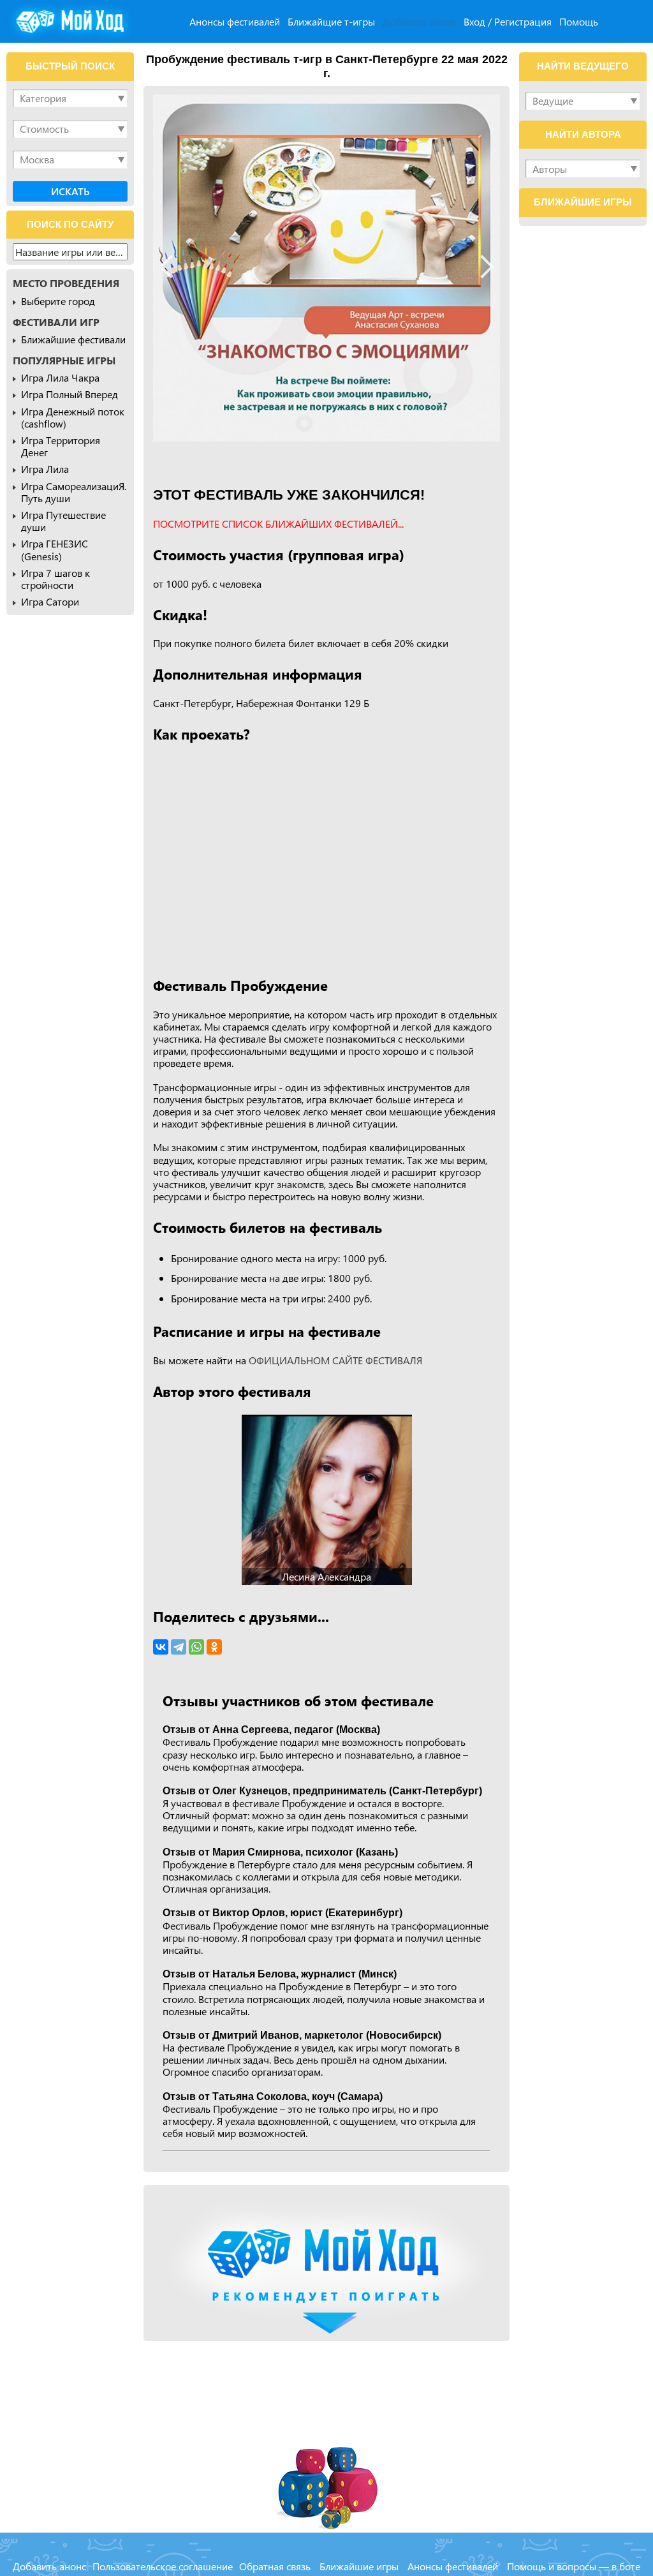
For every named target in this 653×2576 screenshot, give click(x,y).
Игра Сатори (50, 601)
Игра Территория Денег (61, 446)
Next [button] (482, 266)
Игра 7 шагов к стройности (55, 579)
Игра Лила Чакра (60, 377)
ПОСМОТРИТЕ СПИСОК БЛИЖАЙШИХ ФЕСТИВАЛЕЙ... (278, 524)
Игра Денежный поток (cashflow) (73, 417)
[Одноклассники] (214, 1647)
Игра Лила (45, 469)
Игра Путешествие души (63, 521)
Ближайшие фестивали (73, 339)
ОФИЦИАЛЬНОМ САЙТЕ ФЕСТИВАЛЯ (335, 1360)
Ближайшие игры (359, 2566)
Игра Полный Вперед (70, 394)
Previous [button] (171, 266)
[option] (326, 268)
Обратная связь (275, 2566)
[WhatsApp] (196, 1647)
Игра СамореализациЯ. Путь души (74, 492)
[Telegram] (179, 1647)
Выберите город (58, 301)
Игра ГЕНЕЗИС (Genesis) (55, 549)
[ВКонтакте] (161, 1647)
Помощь (579, 21)
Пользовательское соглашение (163, 2566)
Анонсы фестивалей (235, 21)
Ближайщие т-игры (331, 21)
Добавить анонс (419, 21)
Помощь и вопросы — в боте (574, 2566)
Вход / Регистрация (508, 21)
